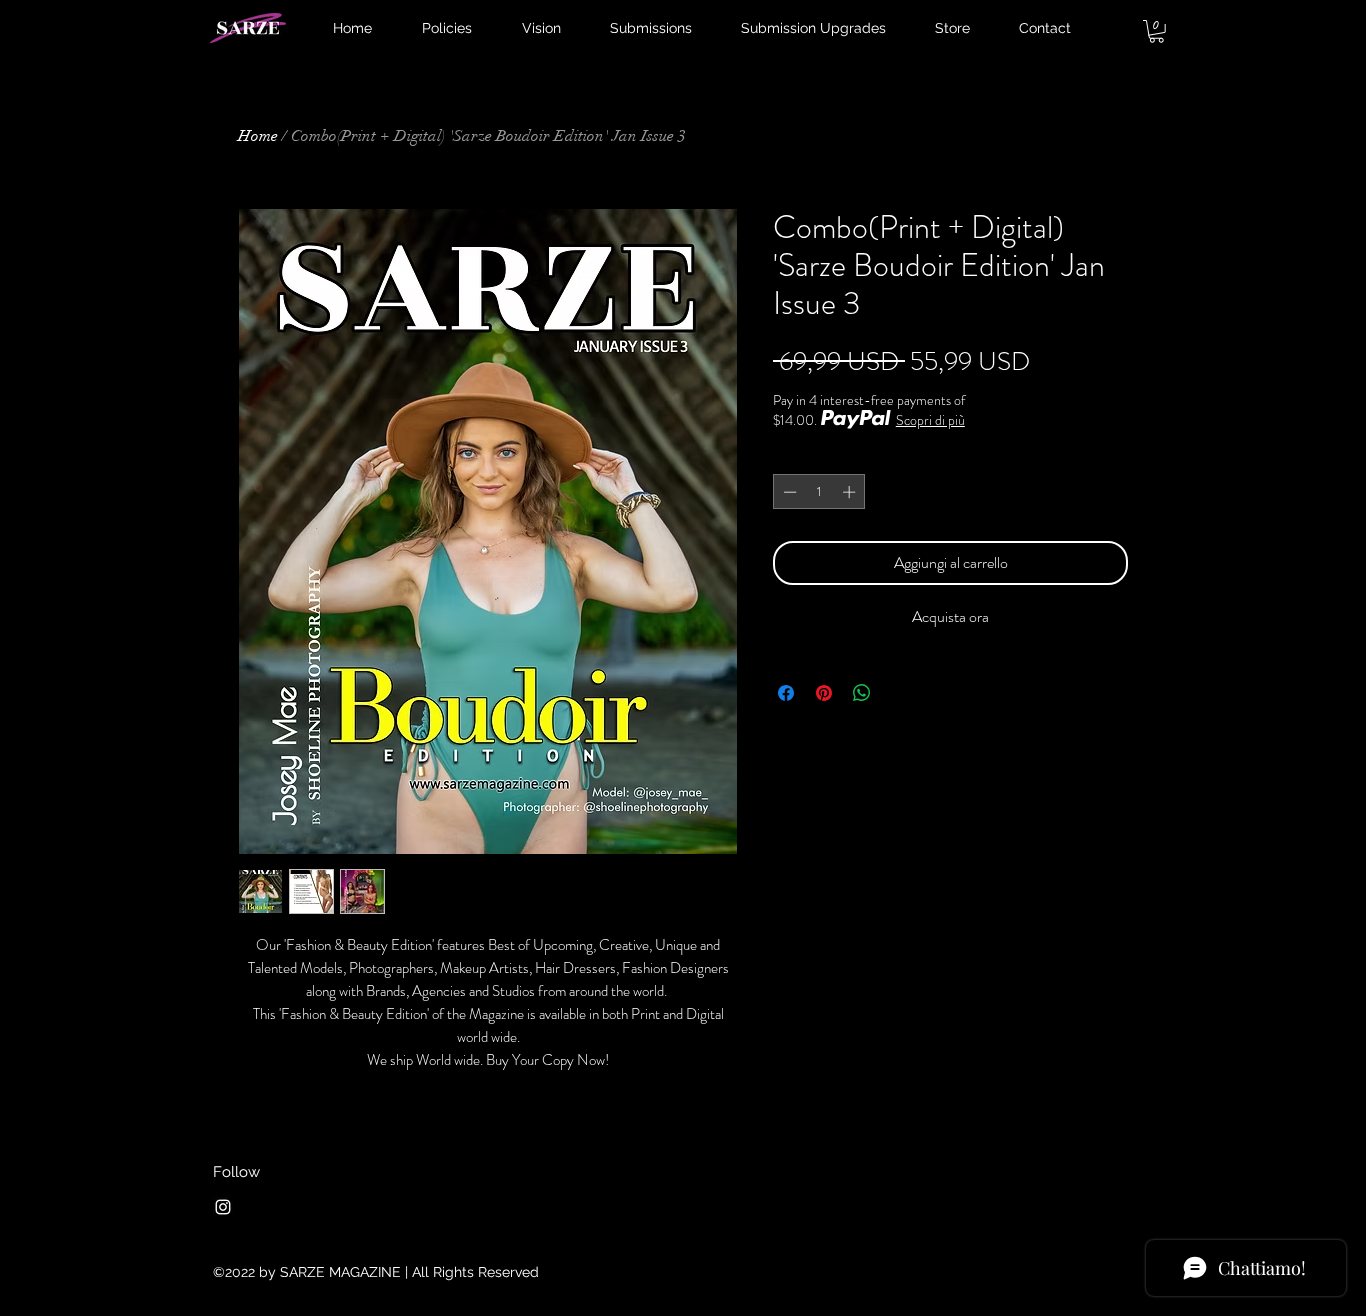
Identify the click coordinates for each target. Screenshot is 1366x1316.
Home (258, 136)
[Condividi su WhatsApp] (862, 693)
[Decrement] (788, 492)
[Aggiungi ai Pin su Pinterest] (824, 693)
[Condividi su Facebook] (786, 693)
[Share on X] (900, 693)
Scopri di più (930, 420)
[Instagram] (223, 1207)
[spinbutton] (819, 492)
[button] (1156, 31)
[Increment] (851, 492)
